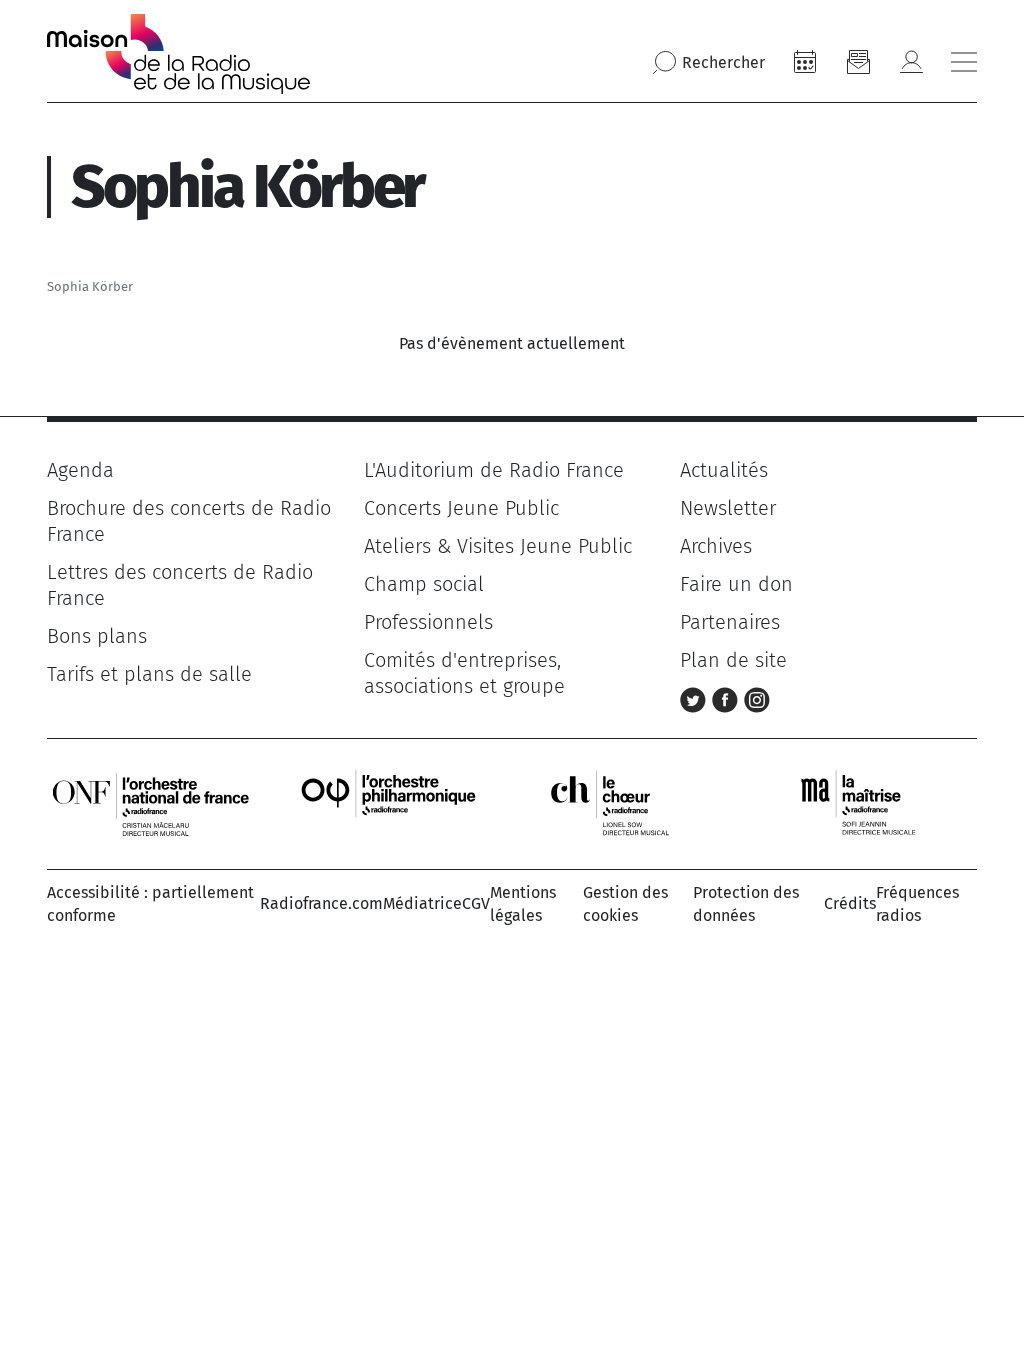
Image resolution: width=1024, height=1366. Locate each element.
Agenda (80, 470)
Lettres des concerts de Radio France (180, 585)
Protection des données (746, 903)
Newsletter (728, 508)
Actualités (724, 470)
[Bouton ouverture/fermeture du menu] (964, 62)
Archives (716, 546)
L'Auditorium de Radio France (494, 470)
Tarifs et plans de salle (149, 674)
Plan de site (733, 660)
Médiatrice (422, 903)
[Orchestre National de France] (151, 802)
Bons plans (97, 636)
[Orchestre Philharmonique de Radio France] (391, 802)
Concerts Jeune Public (461, 508)
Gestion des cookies (625, 903)
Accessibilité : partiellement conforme (150, 903)
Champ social (424, 584)
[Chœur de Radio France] (631, 802)
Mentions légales (523, 903)
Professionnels (428, 622)
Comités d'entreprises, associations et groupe (464, 673)
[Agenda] (805, 62)
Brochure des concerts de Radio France (189, 521)
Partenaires (730, 622)
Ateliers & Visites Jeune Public (498, 546)
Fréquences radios (917, 903)
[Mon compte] (911, 62)
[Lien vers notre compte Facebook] (728, 698)
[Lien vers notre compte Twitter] (696, 698)
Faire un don (736, 584)
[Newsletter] (858, 62)
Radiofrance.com (321, 903)
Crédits (850, 903)
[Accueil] (178, 54)
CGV (476, 903)
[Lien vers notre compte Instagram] (757, 698)
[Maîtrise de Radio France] (871, 802)
